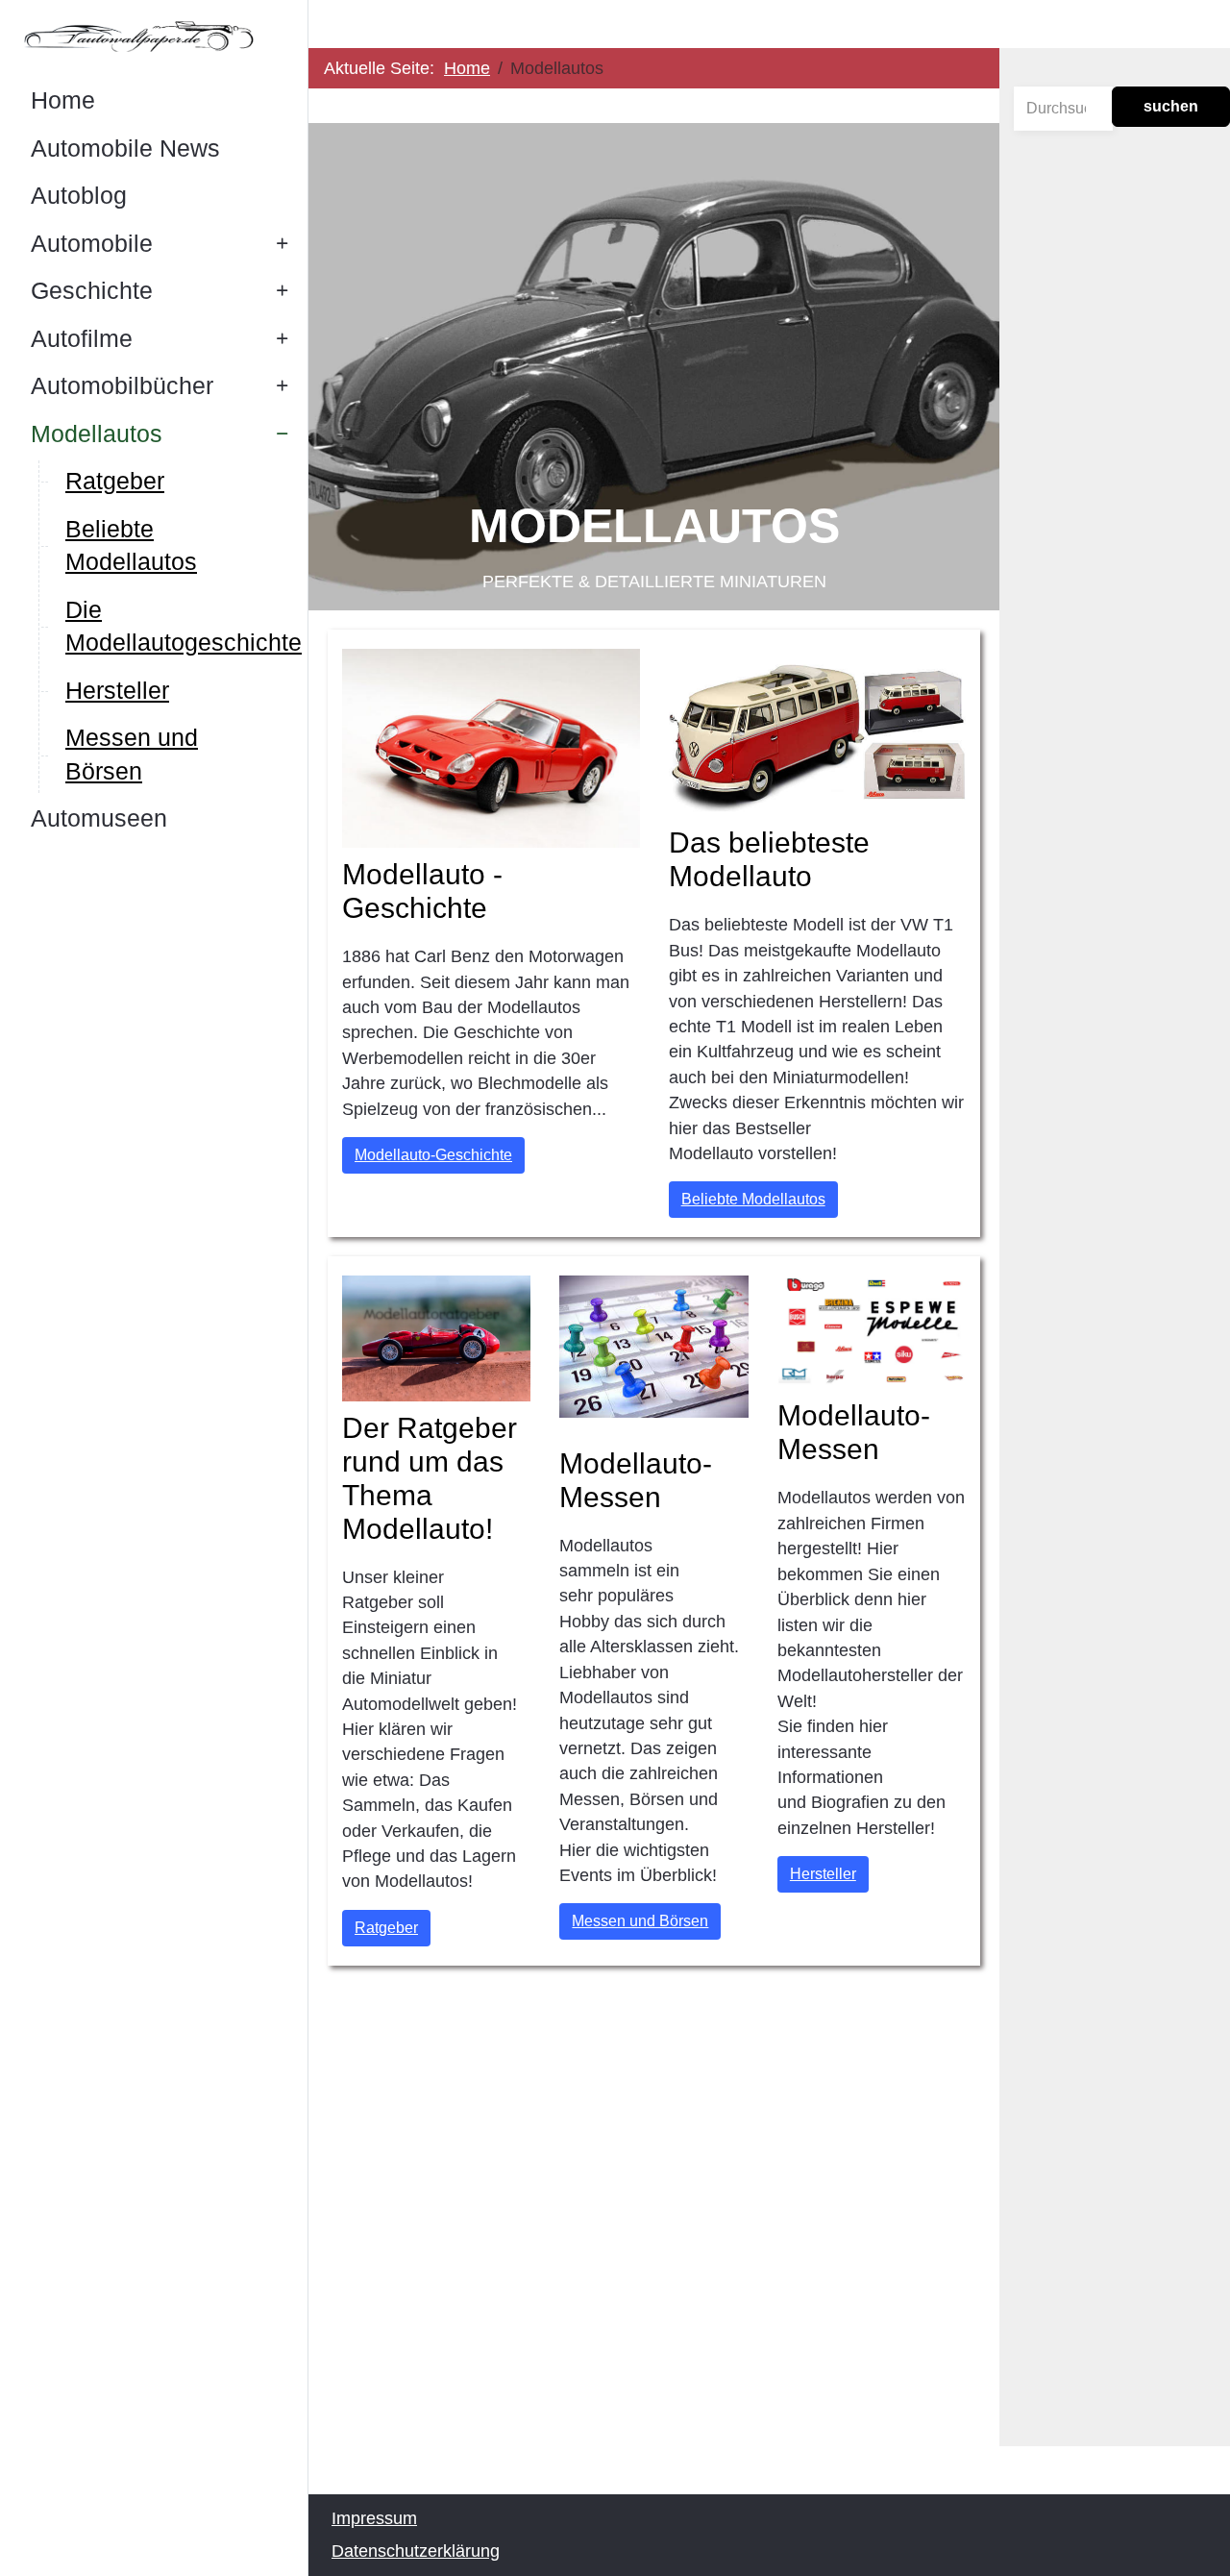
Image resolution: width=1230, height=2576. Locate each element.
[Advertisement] (654, 2264)
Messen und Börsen (640, 1921)
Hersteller (823, 1874)
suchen (1171, 106)
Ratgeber (386, 1928)
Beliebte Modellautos (753, 1199)
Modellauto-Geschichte (433, 1155)
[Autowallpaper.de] (154, 36)
